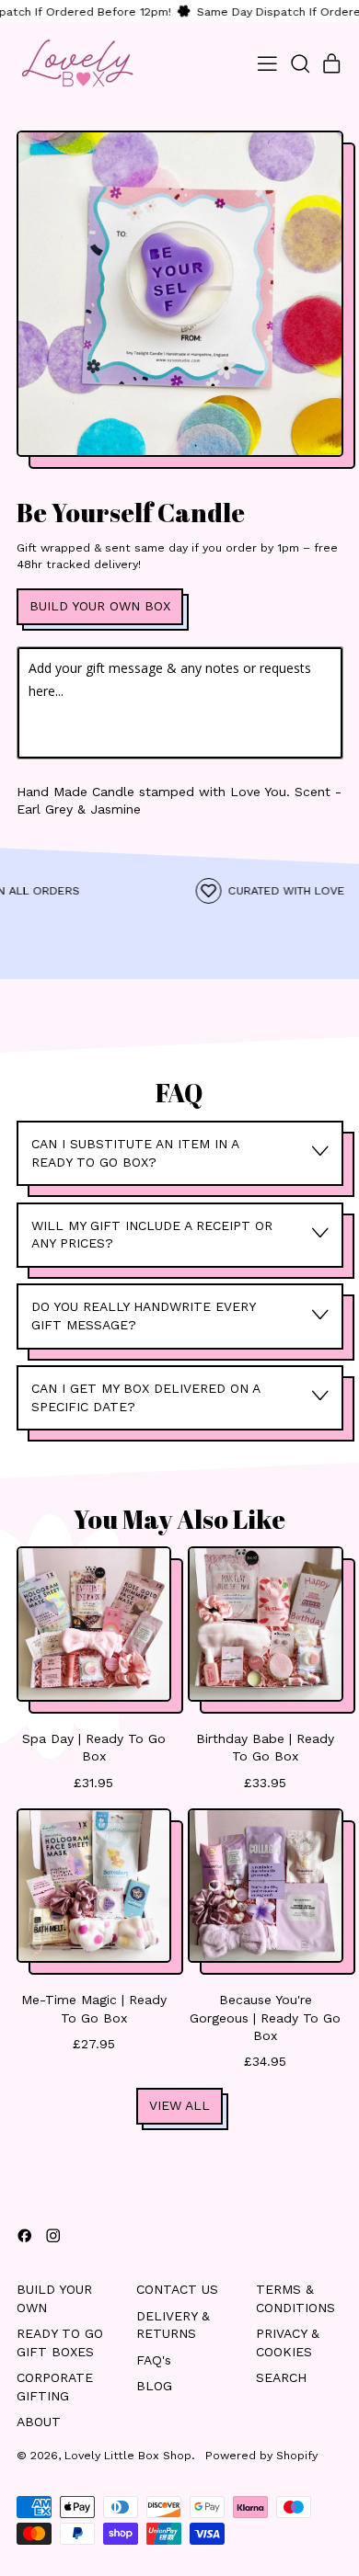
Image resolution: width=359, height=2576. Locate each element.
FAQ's (154, 2360)
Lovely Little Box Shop (128, 2455)
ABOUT (39, 2422)
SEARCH (281, 2377)
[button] (300, 64)
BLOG (154, 2386)
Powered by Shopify (261, 2455)
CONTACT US (177, 2289)
